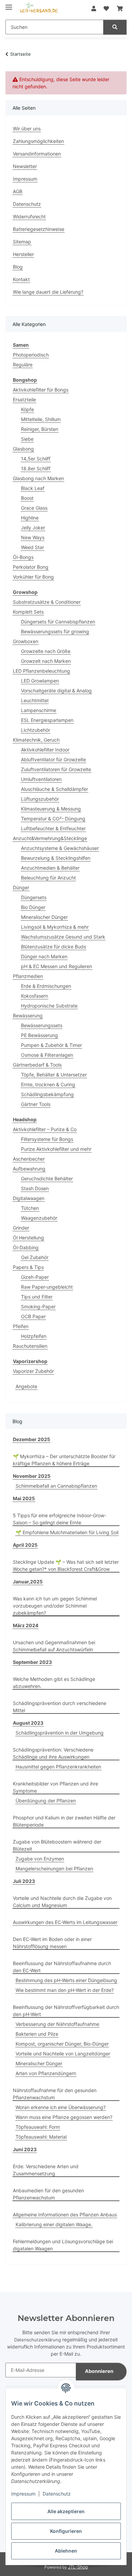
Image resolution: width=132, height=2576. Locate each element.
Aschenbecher (29, 1159)
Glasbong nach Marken (38, 478)
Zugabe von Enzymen (40, 1859)
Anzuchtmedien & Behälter (50, 868)
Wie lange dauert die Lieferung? (48, 292)
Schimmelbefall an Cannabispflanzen (56, 1486)
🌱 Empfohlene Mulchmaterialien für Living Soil (67, 1532)
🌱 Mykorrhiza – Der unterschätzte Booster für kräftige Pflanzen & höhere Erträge (64, 1460)
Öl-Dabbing (26, 1247)
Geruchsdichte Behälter (47, 1178)
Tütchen (30, 1208)
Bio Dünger (33, 907)
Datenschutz (57, 2494)
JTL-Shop (78, 2567)
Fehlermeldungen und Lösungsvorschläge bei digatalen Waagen (63, 2245)
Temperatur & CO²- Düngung (53, 819)
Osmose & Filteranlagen (47, 1055)
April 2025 (25, 1545)
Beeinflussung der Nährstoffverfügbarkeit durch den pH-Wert (66, 2011)
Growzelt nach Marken (46, 661)
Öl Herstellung (28, 1238)
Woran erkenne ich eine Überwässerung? (61, 2107)
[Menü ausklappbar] (9, 4)
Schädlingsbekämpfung (47, 1094)
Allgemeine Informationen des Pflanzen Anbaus (65, 2215)
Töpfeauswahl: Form (38, 2127)
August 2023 (28, 1723)
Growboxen (26, 641)
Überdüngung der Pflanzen (46, 1801)
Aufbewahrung (29, 1169)
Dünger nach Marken (44, 956)
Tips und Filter (37, 1297)
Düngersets (34, 897)
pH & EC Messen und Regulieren (57, 966)
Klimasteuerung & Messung (51, 809)
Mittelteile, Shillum (41, 419)
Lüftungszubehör (40, 799)
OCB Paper (33, 1316)
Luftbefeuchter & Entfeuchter (53, 828)
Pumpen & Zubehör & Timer (51, 1045)
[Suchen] (115, 27)
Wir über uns (27, 129)
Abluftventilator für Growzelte (53, 759)
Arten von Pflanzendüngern (46, 2073)
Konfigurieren (66, 2531)
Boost (27, 498)
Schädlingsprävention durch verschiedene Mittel (60, 1707)
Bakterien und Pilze (37, 2034)
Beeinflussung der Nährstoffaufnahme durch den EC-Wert (62, 1967)
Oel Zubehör (35, 1257)
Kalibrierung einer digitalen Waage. (54, 2224)
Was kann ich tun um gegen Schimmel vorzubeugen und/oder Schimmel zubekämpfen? (55, 1606)
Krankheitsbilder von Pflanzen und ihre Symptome (56, 1787)
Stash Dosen (35, 1188)
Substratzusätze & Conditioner (47, 602)
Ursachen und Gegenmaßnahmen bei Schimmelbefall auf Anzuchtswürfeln (54, 1646)
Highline (30, 518)
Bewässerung (28, 1015)
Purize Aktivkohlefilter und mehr (56, 1149)
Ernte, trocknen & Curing (48, 1084)
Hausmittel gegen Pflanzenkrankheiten (58, 1767)
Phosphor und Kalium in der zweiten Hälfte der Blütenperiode (64, 1821)
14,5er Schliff (36, 459)
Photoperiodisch (31, 355)
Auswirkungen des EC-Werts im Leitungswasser (65, 1922)
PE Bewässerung (39, 1035)
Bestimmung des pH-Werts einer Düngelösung (66, 1980)
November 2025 (32, 1476)
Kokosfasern (35, 996)
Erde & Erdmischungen (46, 986)
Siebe (27, 439)
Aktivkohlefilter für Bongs (41, 390)
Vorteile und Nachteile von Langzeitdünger (63, 2054)
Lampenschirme (39, 710)
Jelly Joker (33, 528)
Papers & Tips (28, 1267)
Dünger (21, 887)
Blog (18, 267)
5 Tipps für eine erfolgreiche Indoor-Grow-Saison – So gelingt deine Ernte (60, 1519)
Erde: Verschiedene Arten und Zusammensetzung (46, 2170)
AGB (18, 191)
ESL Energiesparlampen (47, 720)
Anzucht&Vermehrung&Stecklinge (50, 838)
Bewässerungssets (42, 1025)
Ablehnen (66, 2551)
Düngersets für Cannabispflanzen (58, 622)
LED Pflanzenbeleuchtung (41, 671)
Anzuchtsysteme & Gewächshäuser (60, 848)
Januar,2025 (28, 1582)
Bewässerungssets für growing (55, 631)
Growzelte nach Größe (46, 651)
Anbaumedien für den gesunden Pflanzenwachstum (48, 2194)
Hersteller (23, 254)
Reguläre (23, 365)
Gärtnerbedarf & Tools (37, 1065)
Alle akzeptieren (66, 2511)
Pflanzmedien (28, 976)
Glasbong (23, 449)
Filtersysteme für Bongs (47, 1139)
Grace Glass (34, 508)
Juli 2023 (24, 1881)
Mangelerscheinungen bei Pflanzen (54, 1868)
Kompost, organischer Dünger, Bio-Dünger (62, 2044)
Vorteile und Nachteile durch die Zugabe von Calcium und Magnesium (62, 1902)
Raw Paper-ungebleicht (47, 1287)
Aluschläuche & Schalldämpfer (54, 789)
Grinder (21, 1228)
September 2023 (32, 1662)
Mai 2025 (24, 1498)
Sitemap (22, 242)
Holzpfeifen (34, 1336)
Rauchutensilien (30, 1346)
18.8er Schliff (36, 468)
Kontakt (21, 279)
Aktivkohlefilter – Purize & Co (45, 1129)
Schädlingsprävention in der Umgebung (60, 1733)
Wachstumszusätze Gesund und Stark (63, 937)
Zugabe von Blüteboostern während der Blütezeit (57, 1845)
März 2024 (26, 1625)
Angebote (26, 1386)
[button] (94, 8)
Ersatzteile (24, 400)
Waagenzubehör (39, 1218)
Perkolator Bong (31, 567)
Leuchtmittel (35, 700)
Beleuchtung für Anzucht (48, 878)
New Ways (33, 537)
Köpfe (27, 409)
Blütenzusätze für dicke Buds (53, 947)
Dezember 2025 (31, 1439)
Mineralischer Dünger (44, 917)
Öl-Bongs (23, 557)
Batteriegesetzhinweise (39, 229)
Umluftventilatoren (41, 779)
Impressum (23, 2494)
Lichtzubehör (36, 730)
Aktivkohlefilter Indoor (45, 750)
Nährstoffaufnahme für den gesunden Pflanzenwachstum (55, 2094)
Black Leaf (33, 488)
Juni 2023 (25, 2149)
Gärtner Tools (36, 1104)
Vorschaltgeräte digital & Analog (56, 691)
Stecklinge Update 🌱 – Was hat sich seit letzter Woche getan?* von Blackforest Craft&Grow (66, 1565)
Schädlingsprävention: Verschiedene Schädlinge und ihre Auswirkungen (53, 1753)
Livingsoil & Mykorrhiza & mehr (55, 927)
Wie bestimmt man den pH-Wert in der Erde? (65, 1990)
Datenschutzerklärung (38, 2340)
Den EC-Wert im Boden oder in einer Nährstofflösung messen (52, 1943)
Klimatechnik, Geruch (36, 740)
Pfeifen (21, 1326)
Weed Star (32, 547)
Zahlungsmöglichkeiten (38, 141)
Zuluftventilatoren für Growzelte (56, 769)
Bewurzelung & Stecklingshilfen (56, 858)
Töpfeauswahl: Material (41, 2137)
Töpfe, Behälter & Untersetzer (54, 1075)
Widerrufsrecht (29, 216)
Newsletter (25, 166)
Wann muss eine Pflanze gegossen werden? (64, 2117)
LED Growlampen (40, 681)
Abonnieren (99, 2371)
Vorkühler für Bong (33, 577)
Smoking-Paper (38, 1307)
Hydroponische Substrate (49, 1006)
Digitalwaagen (29, 1198)
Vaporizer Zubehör (33, 1371)
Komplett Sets (28, 612)
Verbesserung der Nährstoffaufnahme (57, 2024)
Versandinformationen (37, 154)
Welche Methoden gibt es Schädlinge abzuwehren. (54, 1683)
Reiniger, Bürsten (40, 429)
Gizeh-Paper (35, 1277)
